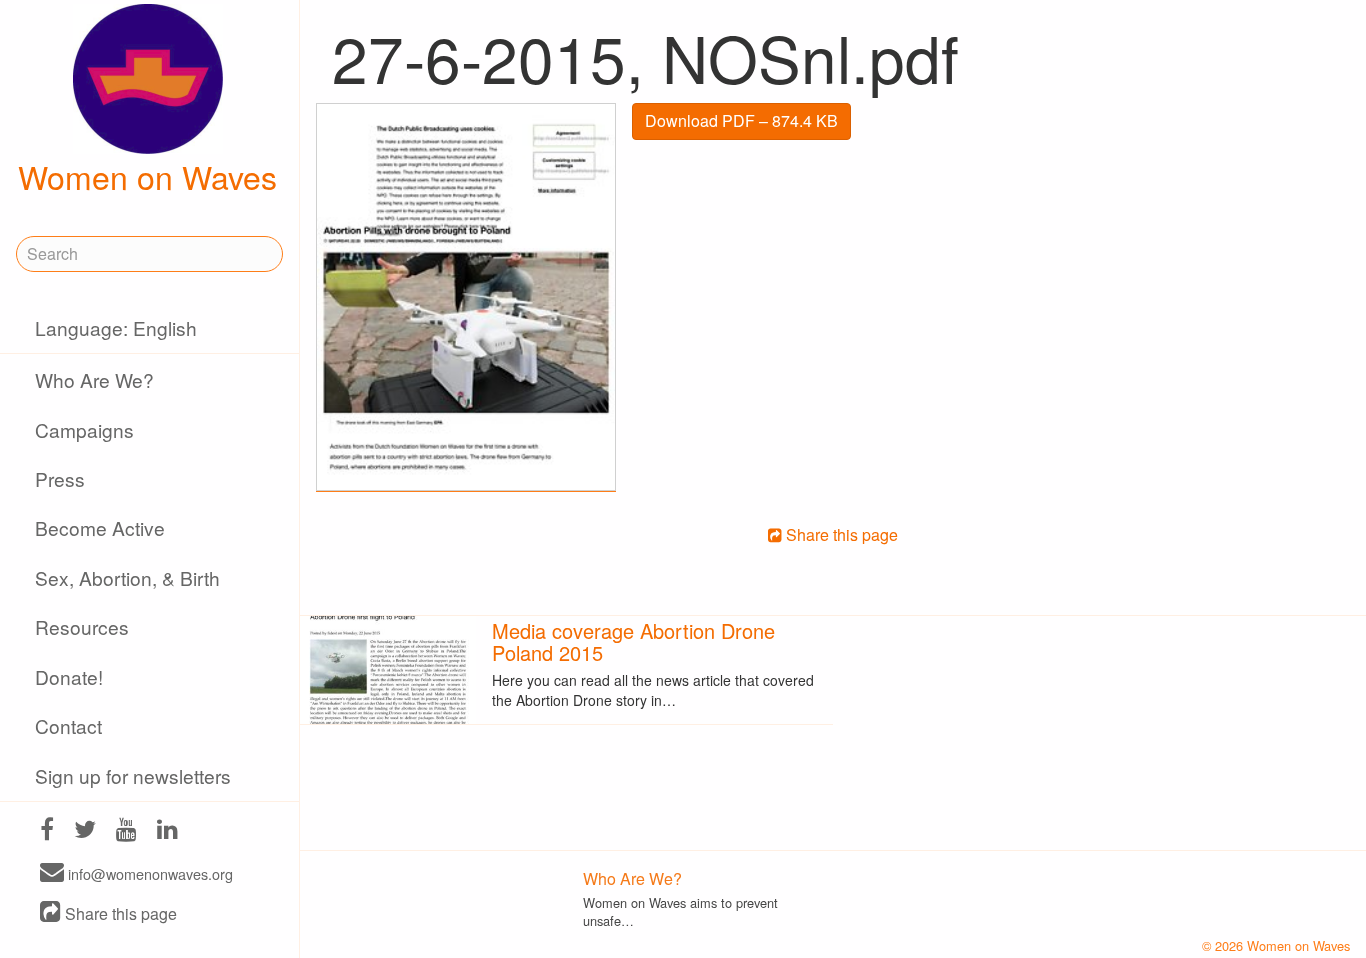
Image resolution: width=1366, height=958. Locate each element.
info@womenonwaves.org (148, 873)
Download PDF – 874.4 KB (741, 120)
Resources (82, 626)
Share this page (119, 913)
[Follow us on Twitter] (85, 831)
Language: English (116, 327)
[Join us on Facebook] (47, 831)
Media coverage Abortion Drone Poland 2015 (633, 641)
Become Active (100, 527)
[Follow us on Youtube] (126, 831)
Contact (68, 725)
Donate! (69, 676)
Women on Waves (147, 176)
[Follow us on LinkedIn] (167, 831)
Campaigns (84, 429)
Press (60, 478)
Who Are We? (94, 379)
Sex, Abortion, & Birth (127, 577)
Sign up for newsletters (133, 775)
